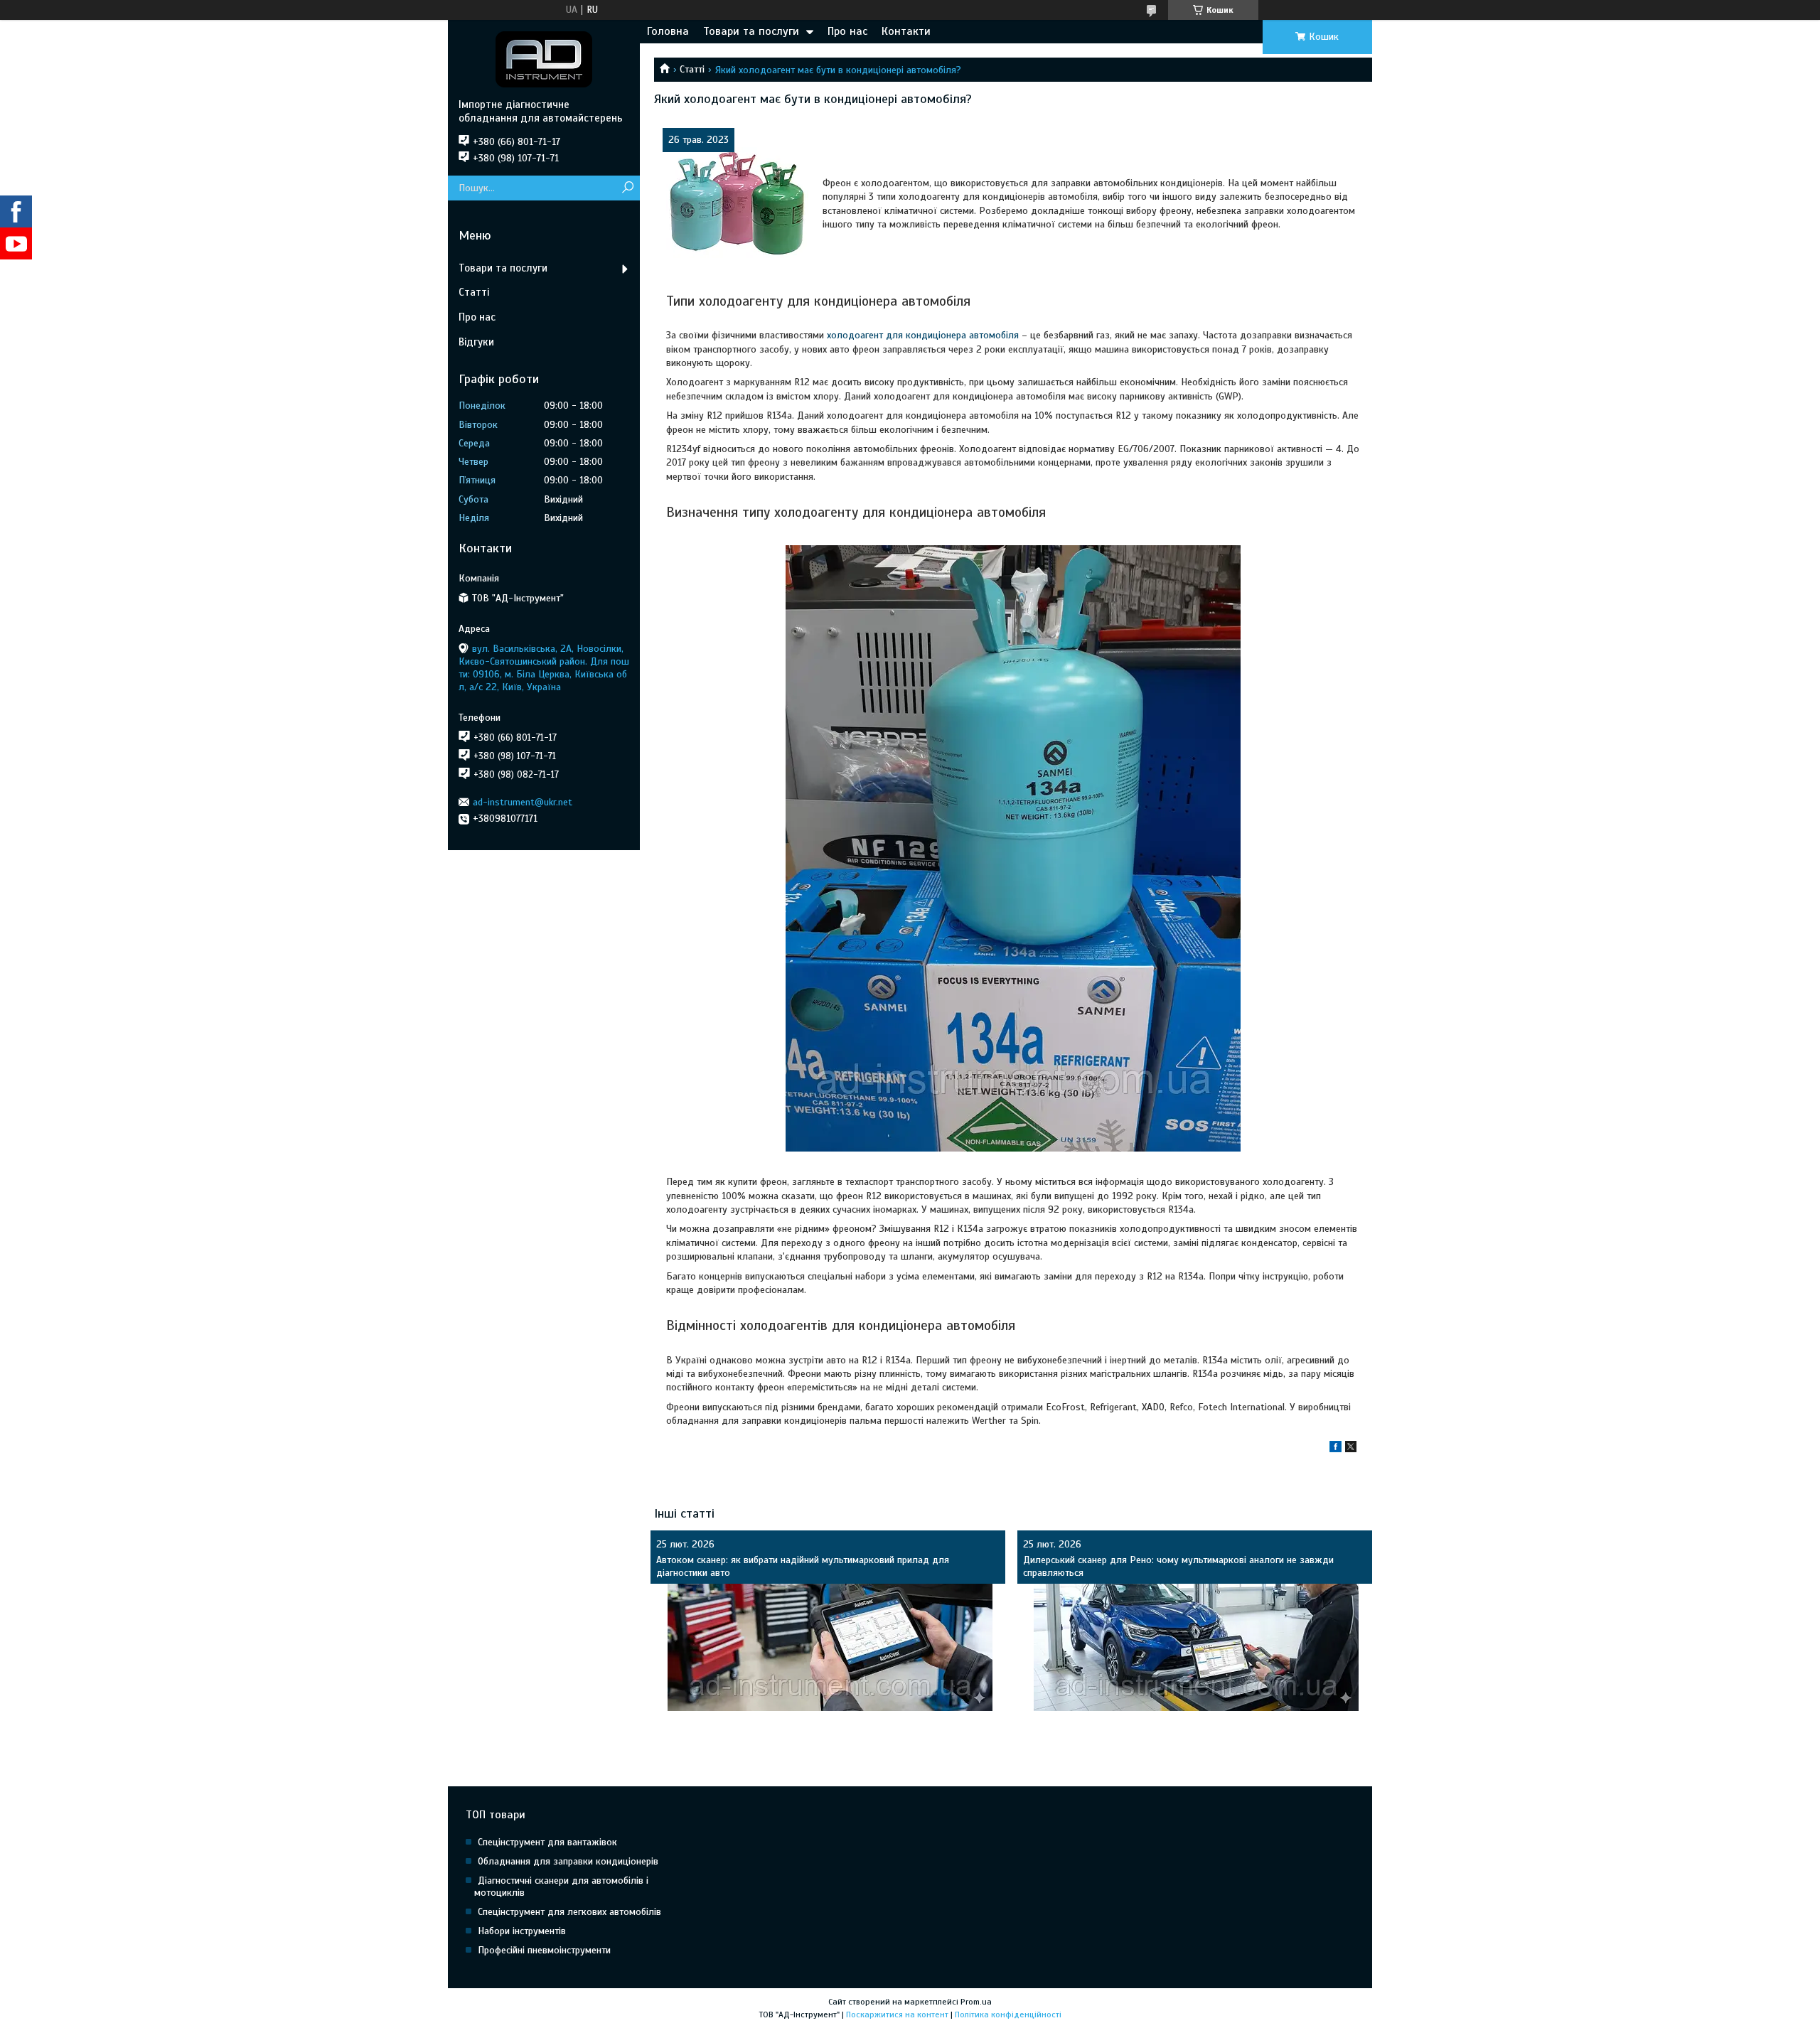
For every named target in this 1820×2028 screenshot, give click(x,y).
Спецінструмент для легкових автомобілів (569, 1912)
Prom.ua (976, 2002)
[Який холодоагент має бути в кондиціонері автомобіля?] (737, 203)
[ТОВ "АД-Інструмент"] (544, 59)
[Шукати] (627, 188)
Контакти (906, 31)
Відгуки (476, 342)
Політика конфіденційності (1008, 2014)
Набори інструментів (522, 1931)
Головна (668, 31)
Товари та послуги (751, 31)
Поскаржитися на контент (897, 2014)
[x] (1351, 1449)
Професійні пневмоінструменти (544, 1950)
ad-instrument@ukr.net (523, 802)
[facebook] (1335, 1449)
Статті (692, 69)
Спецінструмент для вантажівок (547, 1842)
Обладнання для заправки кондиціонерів (568, 1861)
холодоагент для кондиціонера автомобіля (923, 335)
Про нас (847, 31)
